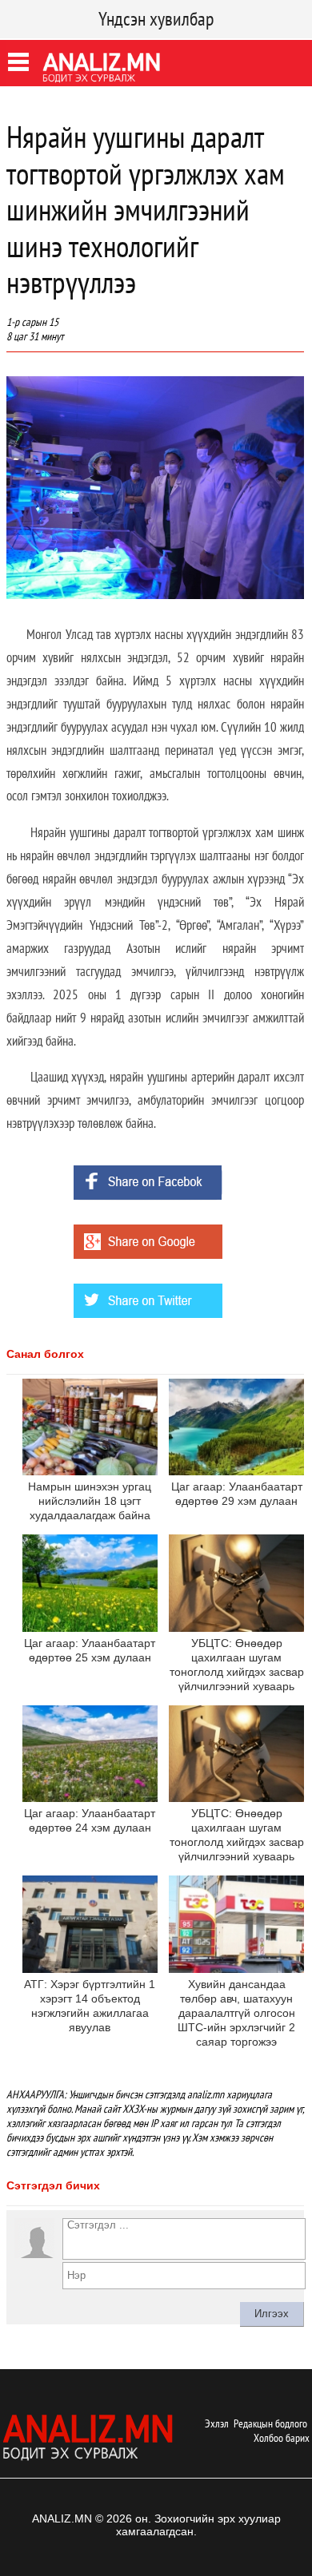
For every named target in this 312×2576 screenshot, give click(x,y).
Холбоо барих (282, 2438)
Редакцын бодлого (270, 2423)
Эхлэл (217, 2423)
